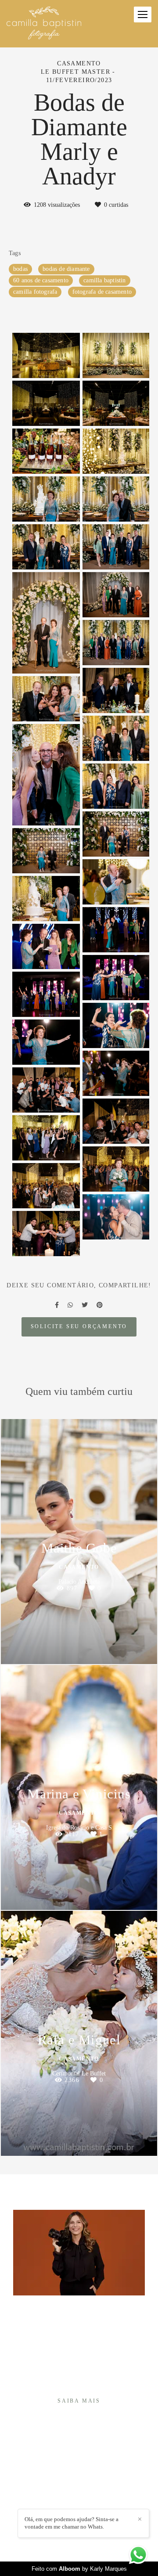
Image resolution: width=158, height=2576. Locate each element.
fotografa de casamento (102, 292)
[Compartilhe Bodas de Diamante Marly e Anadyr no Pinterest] (100, 1305)
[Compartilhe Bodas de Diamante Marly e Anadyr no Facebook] (57, 1305)
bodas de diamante (66, 269)
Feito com (79, 2569)
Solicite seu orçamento (79, 1327)
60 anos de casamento (41, 280)
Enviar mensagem (84, 2468)
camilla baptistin (104, 280)
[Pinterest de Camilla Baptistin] (85, 2505)
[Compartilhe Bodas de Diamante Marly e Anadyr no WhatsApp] (70, 1305)
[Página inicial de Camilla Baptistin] (44, 24)
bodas (20, 269)
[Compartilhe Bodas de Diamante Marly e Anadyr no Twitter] (85, 1305)
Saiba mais (79, 2401)
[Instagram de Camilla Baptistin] (72, 2505)
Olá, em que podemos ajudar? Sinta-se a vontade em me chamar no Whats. (72, 2523)
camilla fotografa (35, 292)
